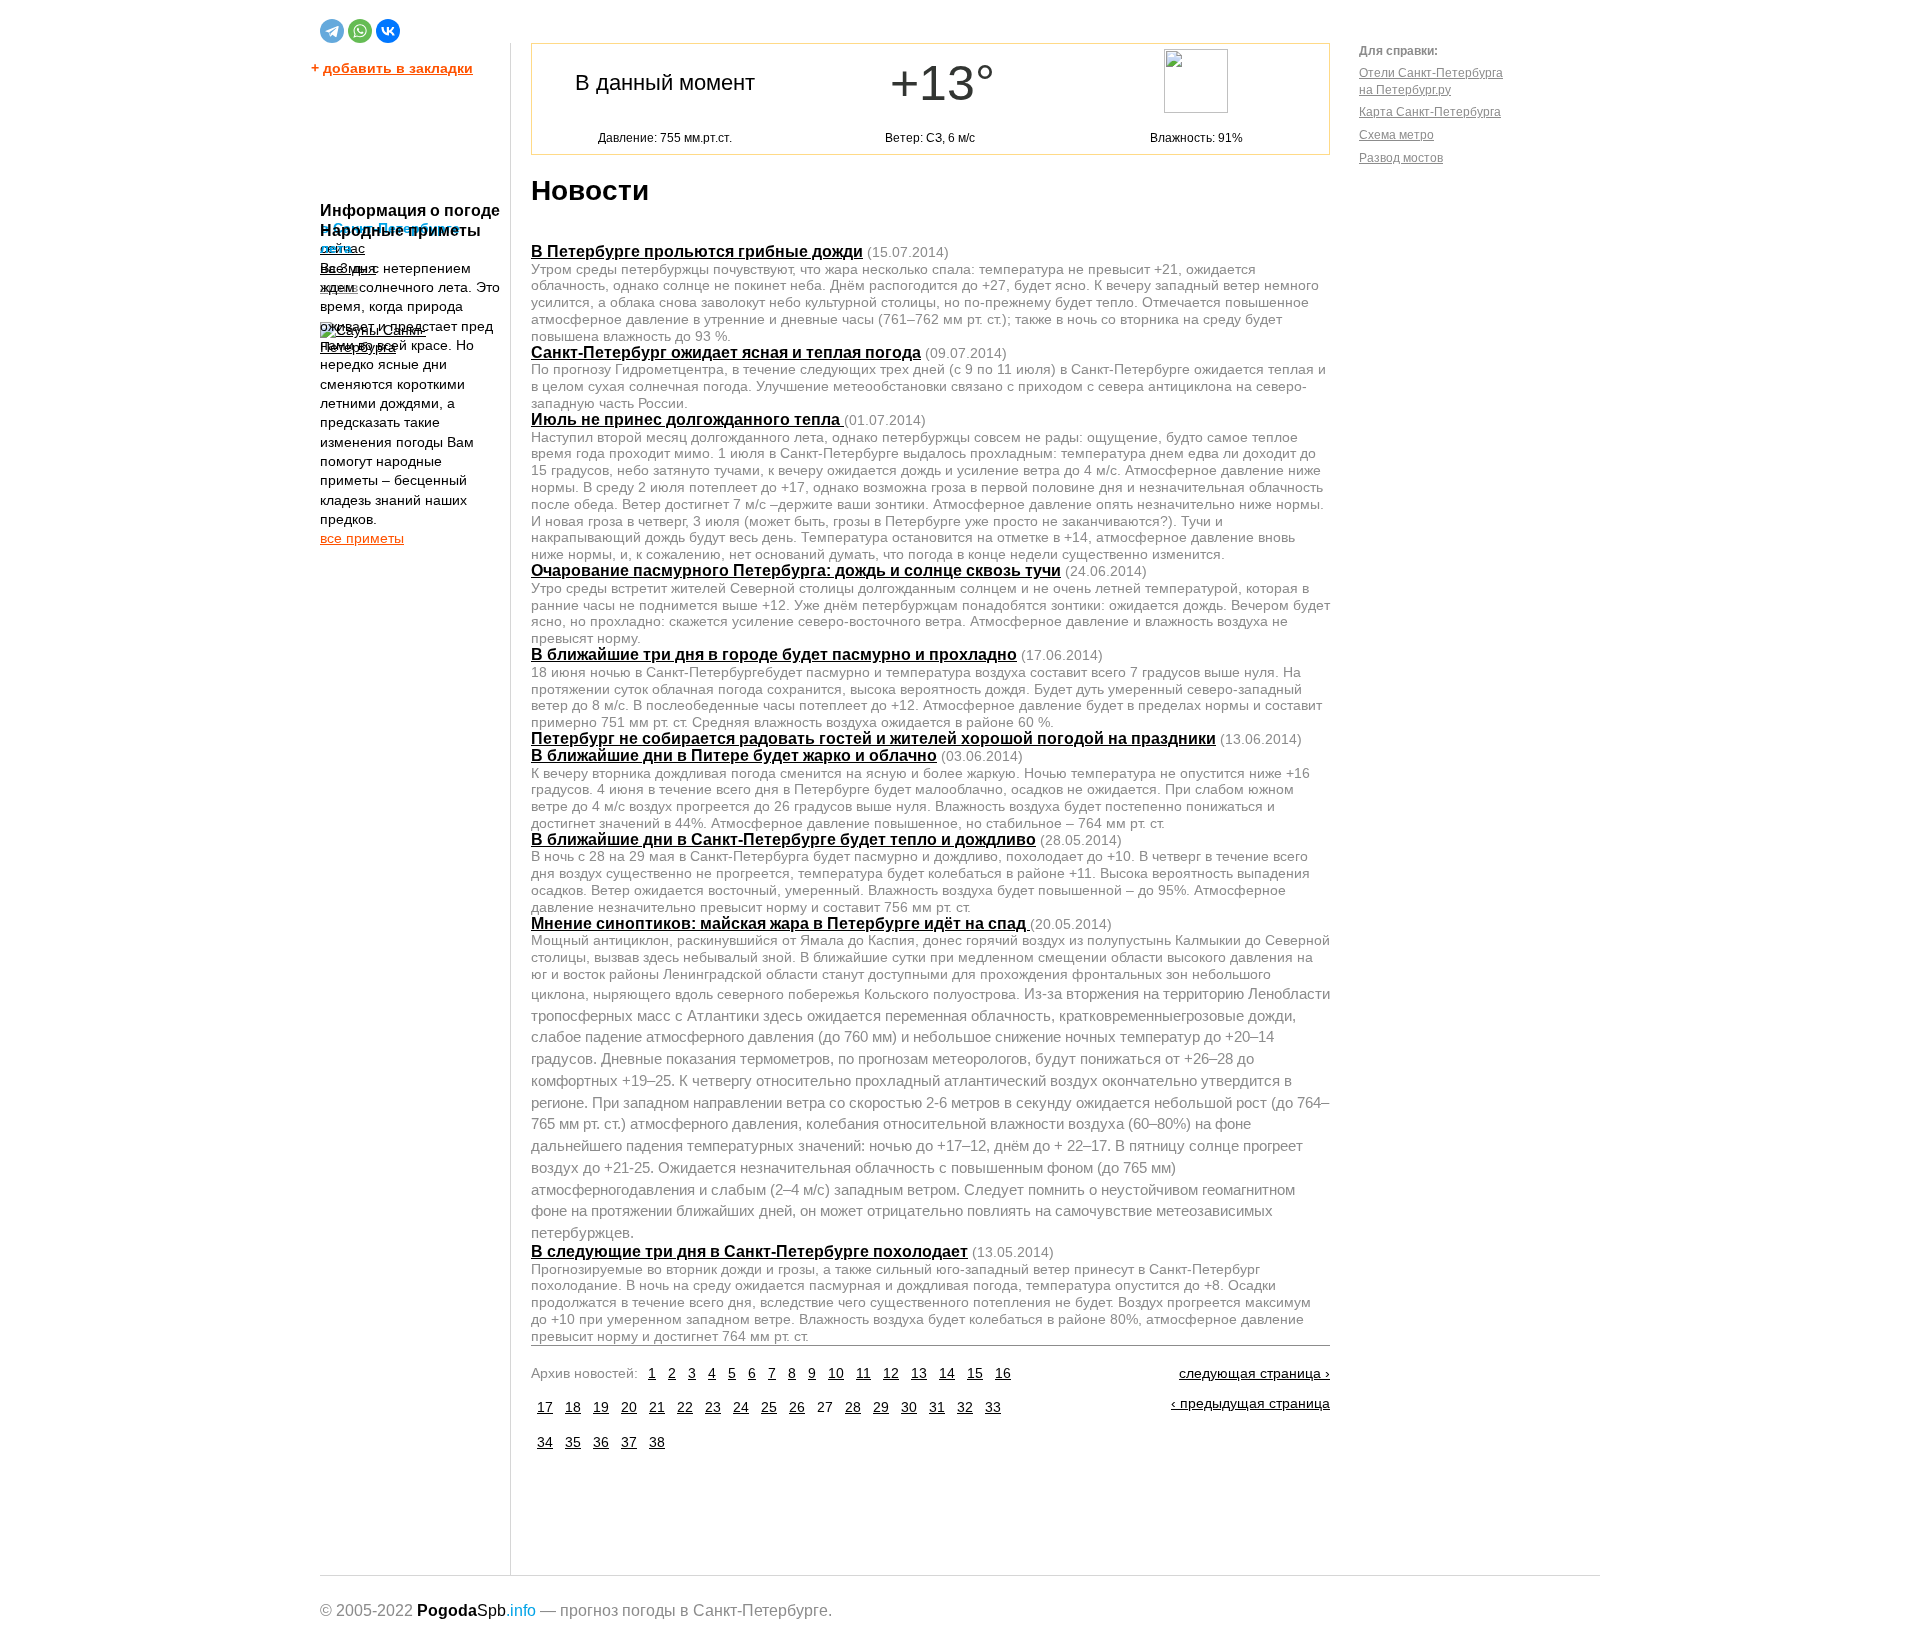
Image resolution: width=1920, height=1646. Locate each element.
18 (573, 1407)
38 (657, 1442)
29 (881, 1407)
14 (947, 1373)
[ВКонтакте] (388, 31)
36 (601, 1442)
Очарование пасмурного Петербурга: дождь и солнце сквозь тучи (796, 570)
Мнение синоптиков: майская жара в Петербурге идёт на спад (780, 923)
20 (629, 1407)
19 (601, 1407)
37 (629, 1442)
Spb (476, 1610)
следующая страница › (1254, 1373)
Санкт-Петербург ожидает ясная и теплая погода (726, 352)
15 (975, 1373)
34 (545, 1442)
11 (863, 1373)
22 (685, 1407)
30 (909, 1407)
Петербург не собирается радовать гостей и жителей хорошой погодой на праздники (873, 738)
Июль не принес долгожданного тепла (687, 419)
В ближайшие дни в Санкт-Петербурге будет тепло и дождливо (783, 839)
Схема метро (1396, 135)
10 (836, 1373)
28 (853, 1407)
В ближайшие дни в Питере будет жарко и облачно (734, 755)
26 (797, 1407)
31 (937, 1407)
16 (1003, 1373)
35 (573, 1442)
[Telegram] (332, 31)
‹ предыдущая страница (1250, 1403)
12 (891, 1373)
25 (769, 1407)
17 (545, 1407)
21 (657, 1407)
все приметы (362, 538)
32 (965, 1407)
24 (741, 1407)
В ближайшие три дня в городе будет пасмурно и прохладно (774, 654)
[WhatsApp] (360, 31)
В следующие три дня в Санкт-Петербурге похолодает (749, 1251)
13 (919, 1373)
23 (713, 1407)
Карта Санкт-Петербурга (1430, 112)
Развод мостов (1401, 158)
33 (993, 1407)
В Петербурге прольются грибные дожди (697, 251)
